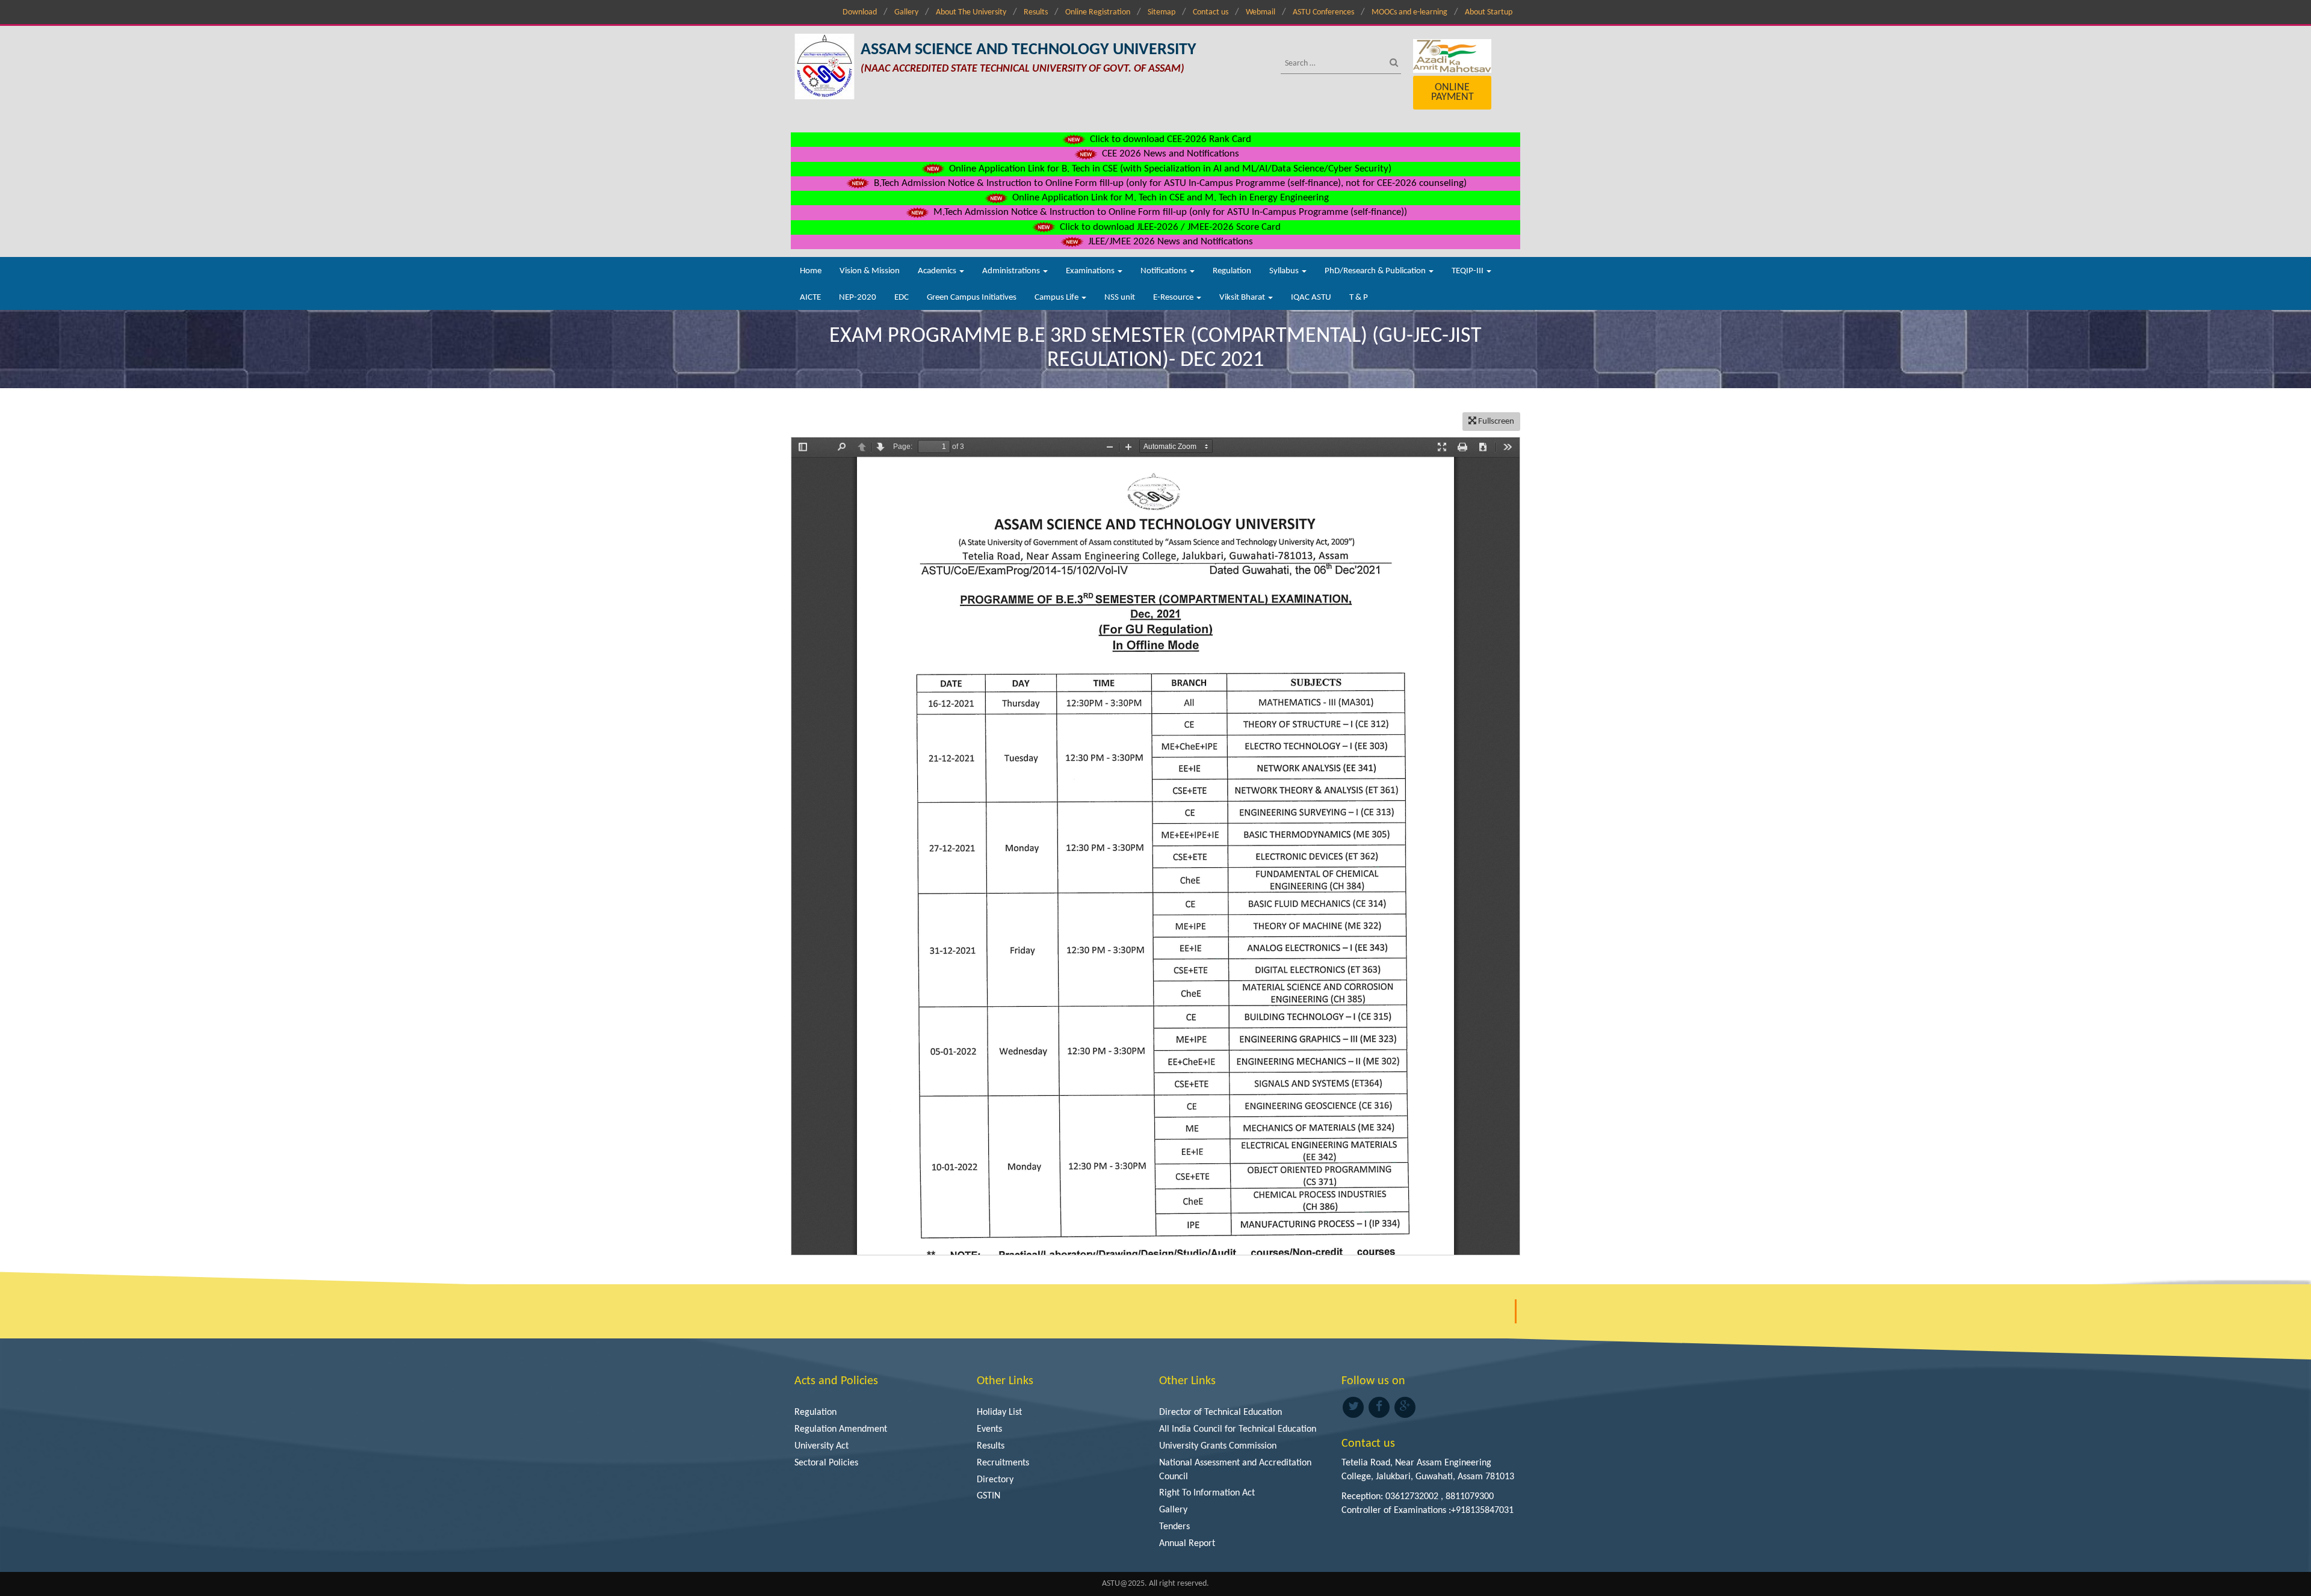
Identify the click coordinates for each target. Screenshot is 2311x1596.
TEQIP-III (1468, 271)
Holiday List (999, 1412)
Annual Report (1187, 1544)
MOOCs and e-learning (1409, 12)
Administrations (1012, 271)
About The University (971, 12)
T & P (1359, 298)
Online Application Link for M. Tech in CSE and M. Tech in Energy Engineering (1169, 198)
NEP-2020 (858, 298)
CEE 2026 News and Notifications (1169, 154)
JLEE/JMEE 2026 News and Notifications (1169, 242)
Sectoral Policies (826, 1463)
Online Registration (1098, 12)
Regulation (1232, 271)
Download (860, 12)
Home (811, 271)
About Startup (1489, 12)
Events (989, 1429)
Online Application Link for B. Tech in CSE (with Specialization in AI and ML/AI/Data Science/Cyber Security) (1169, 169)
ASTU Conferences (1323, 12)
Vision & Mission (870, 271)
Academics (938, 271)
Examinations (1091, 271)
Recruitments (1003, 1463)
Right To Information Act (1207, 1493)
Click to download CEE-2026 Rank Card (1169, 139)
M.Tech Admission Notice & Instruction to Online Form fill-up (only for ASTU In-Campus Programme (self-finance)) (1169, 212)
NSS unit (1120, 298)
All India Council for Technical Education (1238, 1429)
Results (1036, 12)
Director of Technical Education (1220, 1412)
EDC (902, 298)
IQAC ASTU (1311, 298)
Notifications (1165, 271)
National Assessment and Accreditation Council (1235, 1470)
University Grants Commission (1218, 1446)
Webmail (1261, 12)
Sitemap (1162, 12)
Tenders (1174, 1527)
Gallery (906, 12)
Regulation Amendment (841, 1429)
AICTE (810, 298)
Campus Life (1057, 298)
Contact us (1211, 12)
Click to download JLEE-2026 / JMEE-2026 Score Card (1169, 227)
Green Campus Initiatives (972, 298)
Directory (995, 1480)
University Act (821, 1446)
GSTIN (988, 1496)
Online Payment (1452, 92)
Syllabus (1285, 271)
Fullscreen (1495, 422)
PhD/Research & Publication (1376, 271)
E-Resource (1174, 298)
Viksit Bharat (1243, 298)
